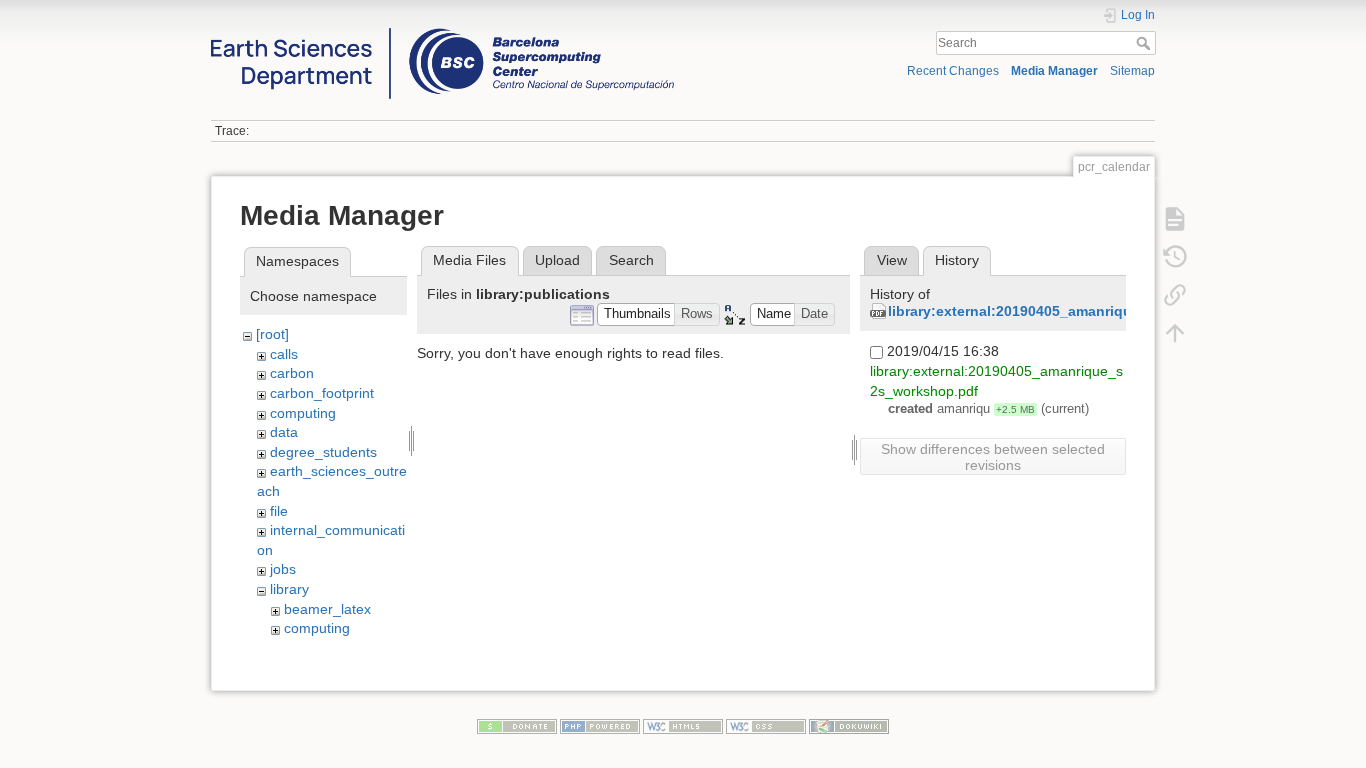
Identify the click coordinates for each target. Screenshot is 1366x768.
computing (303, 413)
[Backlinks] (1175, 294)
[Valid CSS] (766, 725)
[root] (272, 334)
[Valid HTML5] (683, 725)
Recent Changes (953, 71)
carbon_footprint (322, 393)
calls (284, 354)
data (284, 432)
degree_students (323, 452)
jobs (283, 569)
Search (1145, 43)
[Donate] (517, 725)
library (289, 589)
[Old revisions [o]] (1175, 256)
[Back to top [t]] (1175, 332)
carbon (292, 373)
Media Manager (1054, 71)
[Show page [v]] (1175, 218)
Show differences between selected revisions (993, 457)
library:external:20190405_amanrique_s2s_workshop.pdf (1081, 311)
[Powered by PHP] (600, 725)
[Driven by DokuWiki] (849, 725)
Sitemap (1132, 71)
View (892, 260)
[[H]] (442, 33)
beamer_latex (327, 609)
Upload (557, 260)
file (279, 511)
